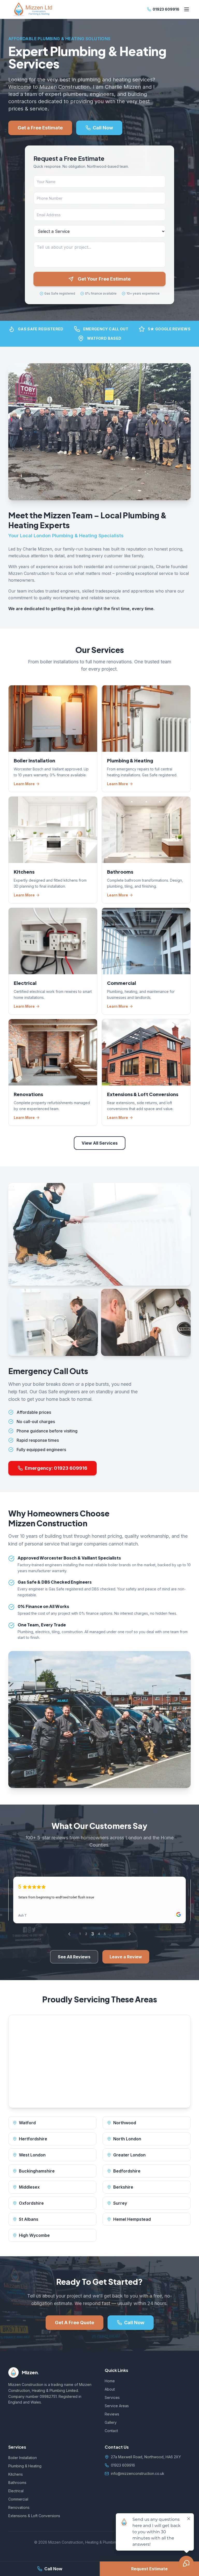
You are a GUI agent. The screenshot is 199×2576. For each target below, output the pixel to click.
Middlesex (29, 2187)
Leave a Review (126, 1957)
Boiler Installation (23, 2458)
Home (110, 2381)
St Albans (29, 2219)
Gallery (111, 2422)
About (110, 2389)
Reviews (112, 2414)
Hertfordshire (33, 2139)
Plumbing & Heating (25, 2466)
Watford (27, 2123)
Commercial (18, 2499)
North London (127, 2139)
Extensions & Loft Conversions (34, 2516)
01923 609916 (166, 9)
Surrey (120, 2203)
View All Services (100, 1143)
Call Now (53, 2569)
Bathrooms (17, 2483)
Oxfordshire (31, 2203)
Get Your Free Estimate (104, 279)
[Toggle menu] (187, 9)
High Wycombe (34, 2235)
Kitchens (16, 2474)
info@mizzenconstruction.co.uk (138, 2473)
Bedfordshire (127, 2171)
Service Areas (117, 2406)
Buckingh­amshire (37, 2171)
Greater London (129, 2155)
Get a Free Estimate (40, 128)
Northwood (125, 2123)
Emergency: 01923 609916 (56, 1468)
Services (112, 2397)
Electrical (16, 2491)
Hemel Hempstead (132, 2219)
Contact (111, 2431)
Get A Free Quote (74, 2323)
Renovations (19, 2507)
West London (32, 2155)
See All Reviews (74, 1957)
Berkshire (123, 2187)
